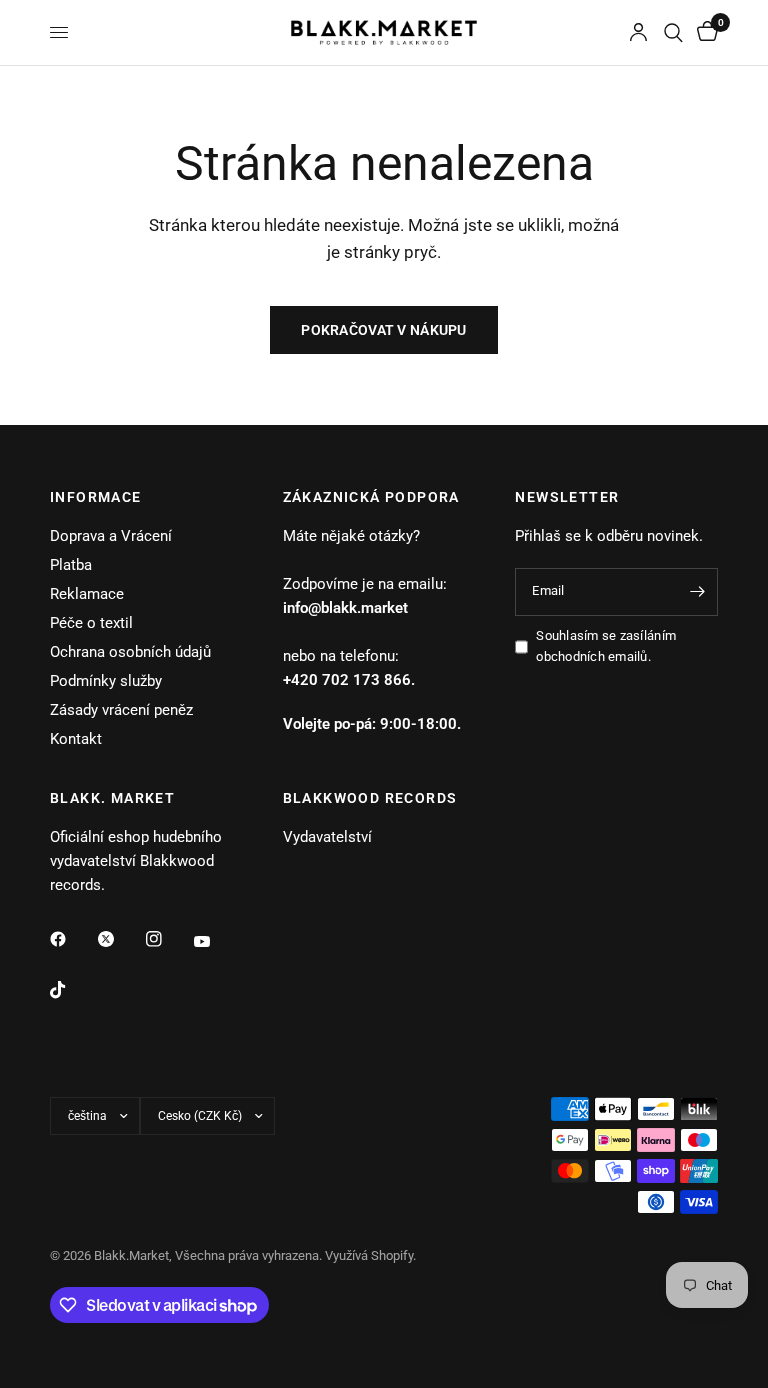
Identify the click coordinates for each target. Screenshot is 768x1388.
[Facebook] (72, 939)
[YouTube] (216, 941)
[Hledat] (673, 32)
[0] (704, 32)
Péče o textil (91, 623)
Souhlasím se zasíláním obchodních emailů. (606, 646)
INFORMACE (96, 497)
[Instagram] (168, 939)
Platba (71, 565)
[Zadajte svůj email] (698, 592)
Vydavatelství (327, 837)
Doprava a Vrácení (111, 536)
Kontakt (76, 739)
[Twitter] (120, 939)
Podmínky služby (106, 681)
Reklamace (87, 594)
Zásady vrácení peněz (121, 710)
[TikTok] (72, 990)
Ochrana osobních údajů (130, 652)
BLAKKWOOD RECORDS (370, 798)
